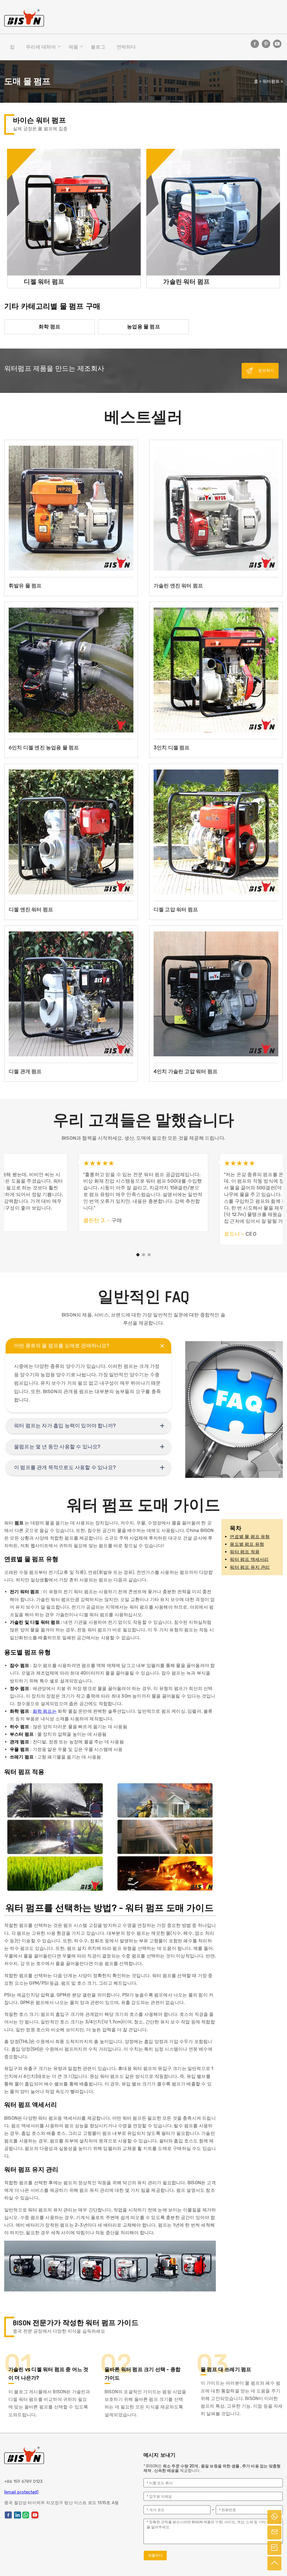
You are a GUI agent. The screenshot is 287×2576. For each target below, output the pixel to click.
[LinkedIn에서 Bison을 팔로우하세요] (18, 2515)
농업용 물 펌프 (143, 327)
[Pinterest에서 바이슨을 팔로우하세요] (266, 44)
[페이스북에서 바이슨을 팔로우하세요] (255, 44)
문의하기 (266, 371)
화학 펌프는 (45, 1711)
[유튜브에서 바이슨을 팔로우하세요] (277, 44)
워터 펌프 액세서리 (249, 1559)
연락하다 (126, 47)
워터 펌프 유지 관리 (250, 1567)
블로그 (98, 47)
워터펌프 (271, 81)
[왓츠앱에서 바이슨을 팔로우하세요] (26, 2515)
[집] (24, 18)
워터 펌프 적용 (245, 1552)
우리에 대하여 (41, 47)
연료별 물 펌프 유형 (250, 1537)
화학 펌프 (49, 327)
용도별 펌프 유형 (247, 1544)
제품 (73, 47)
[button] (138, 1255)
